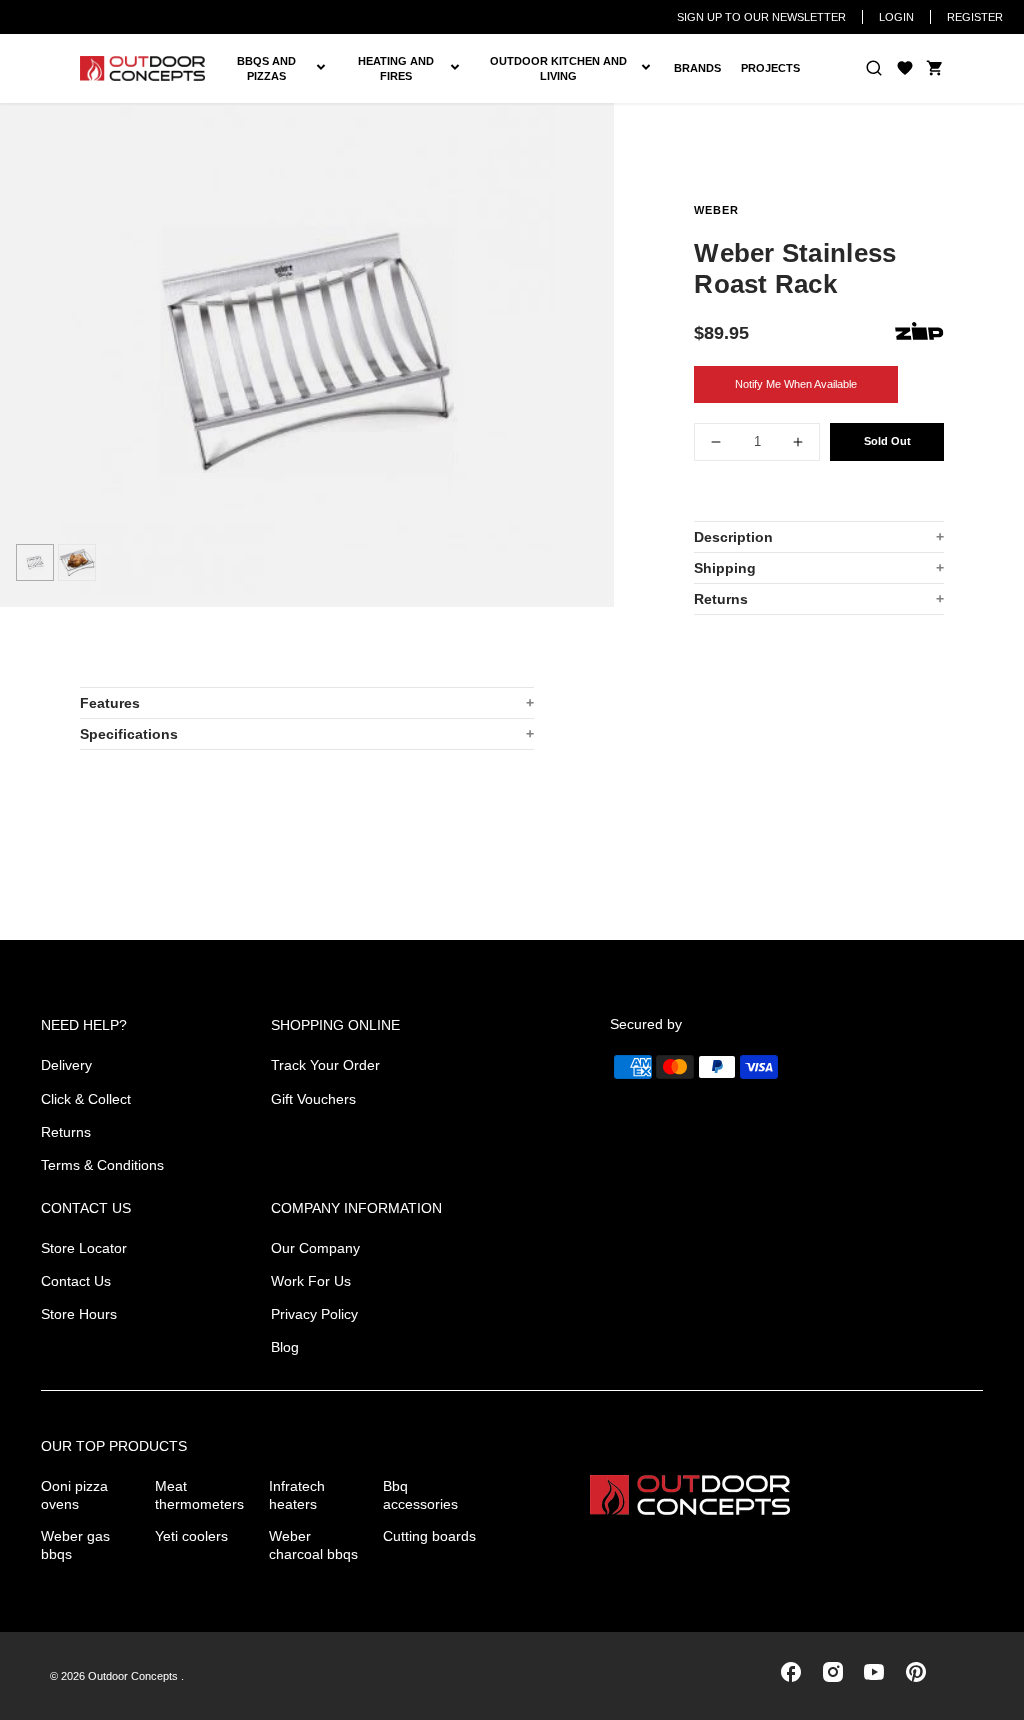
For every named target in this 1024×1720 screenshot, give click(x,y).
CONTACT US (86, 1208)
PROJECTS (770, 68)
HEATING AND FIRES (411, 69)
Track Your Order (325, 1065)
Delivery (66, 1065)
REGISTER (975, 17)
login (896, 17)
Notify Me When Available (796, 384)
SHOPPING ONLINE (335, 1025)
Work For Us (311, 1281)
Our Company (315, 1248)
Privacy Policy (314, 1314)
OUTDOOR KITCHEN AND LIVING (573, 69)
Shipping (725, 568)
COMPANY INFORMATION (356, 1208)
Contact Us (76, 1281)
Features (110, 703)
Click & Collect (86, 1099)
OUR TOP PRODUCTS (114, 1446)
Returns (721, 599)
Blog (285, 1347)
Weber (716, 210)
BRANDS (697, 68)
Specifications (129, 734)
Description (733, 537)
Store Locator (84, 1248)
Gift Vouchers (313, 1099)
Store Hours (79, 1314)
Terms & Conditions (102, 1165)
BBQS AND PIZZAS (277, 69)
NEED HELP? (84, 1025)
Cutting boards (429, 1536)
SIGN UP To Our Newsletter (761, 17)
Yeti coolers (191, 1536)
